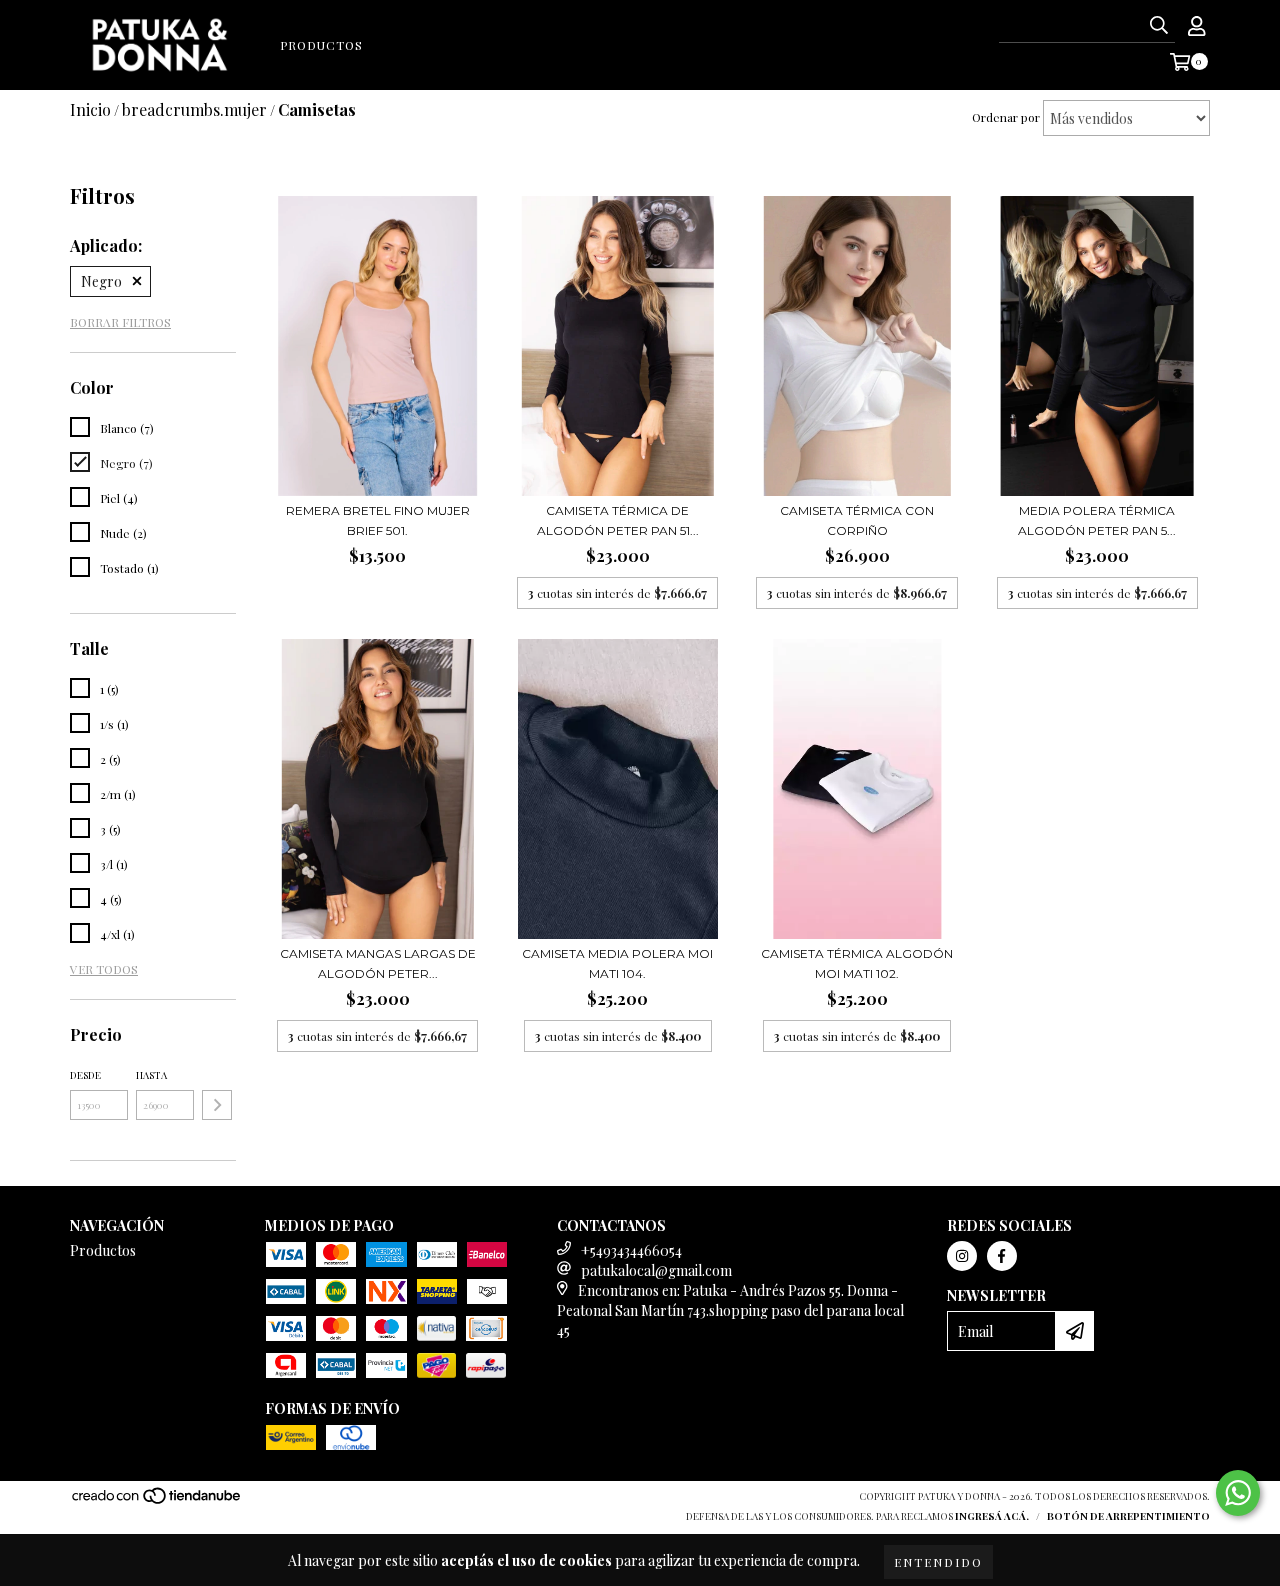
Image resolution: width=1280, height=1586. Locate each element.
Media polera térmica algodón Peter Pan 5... (1097, 520)
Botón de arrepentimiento (1128, 1516)
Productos (321, 45)
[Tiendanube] (157, 1501)
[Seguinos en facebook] (1002, 1256)
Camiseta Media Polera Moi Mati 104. (617, 963)
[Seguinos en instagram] (962, 1256)
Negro (101, 281)
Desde (85, 1075)
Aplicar (217, 1105)
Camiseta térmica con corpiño (857, 520)
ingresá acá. (992, 1516)
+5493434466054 (631, 1250)
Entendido (938, 1562)
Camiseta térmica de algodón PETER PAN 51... (618, 520)
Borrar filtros (120, 322)
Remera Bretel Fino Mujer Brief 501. (378, 520)
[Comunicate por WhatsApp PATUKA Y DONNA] (1238, 1493)
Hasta (151, 1075)
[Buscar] (1159, 25)
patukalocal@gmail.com (656, 1270)
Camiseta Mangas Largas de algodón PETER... (378, 963)
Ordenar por (1006, 117)
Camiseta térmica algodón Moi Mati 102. (857, 963)
